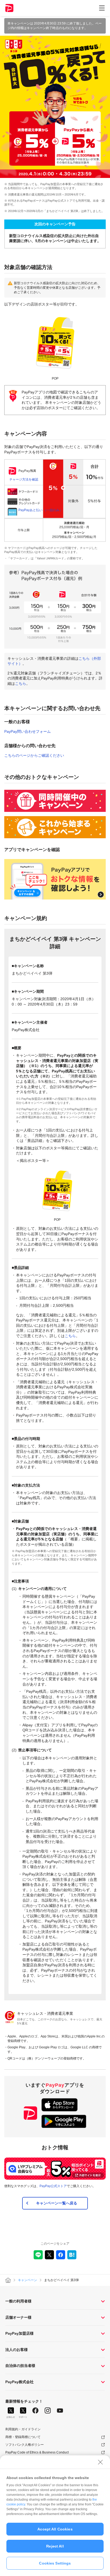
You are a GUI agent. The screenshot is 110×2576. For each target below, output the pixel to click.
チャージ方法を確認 (24, 479)
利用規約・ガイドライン (23, 2429)
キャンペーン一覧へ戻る (57, 2203)
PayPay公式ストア (53, 2186)
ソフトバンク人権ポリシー (25, 2445)
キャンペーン (27, 2280)
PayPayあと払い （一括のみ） (40, 510)
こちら (21, 683)
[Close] (100, 2462)
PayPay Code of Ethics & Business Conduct (37, 2452)
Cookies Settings (55, 2563)
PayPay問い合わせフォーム (27, 731)
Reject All (55, 2546)
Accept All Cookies (55, 2529)
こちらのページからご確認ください (34, 755)
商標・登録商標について (23, 2437)
